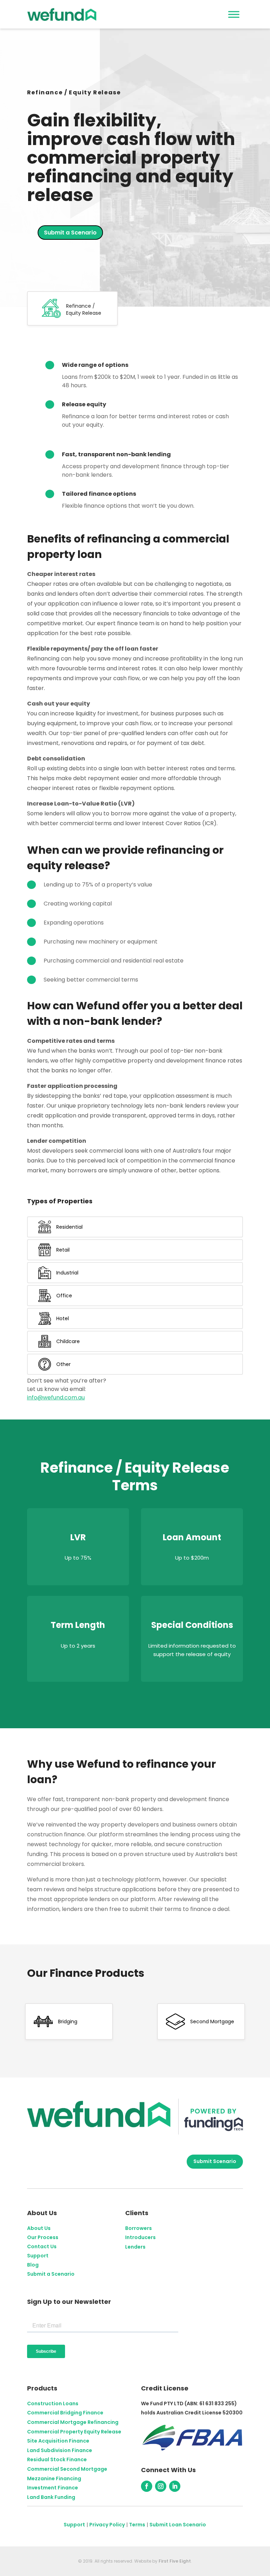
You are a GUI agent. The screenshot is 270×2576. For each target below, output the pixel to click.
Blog (33, 2265)
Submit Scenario (215, 2161)
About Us (39, 2228)
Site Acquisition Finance (58, 2441)
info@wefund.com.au (56, 1397)
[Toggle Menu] (234, 14)
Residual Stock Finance (57, 2459)
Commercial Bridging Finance (65, 2413)
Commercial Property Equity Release (74, 2432)
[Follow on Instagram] (161, 2486)
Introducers (140, 2237)
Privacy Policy (107, 2525)
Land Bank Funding (51, 2497)
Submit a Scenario (70, 233)
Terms (137, 2525)
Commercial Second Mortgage (67, 2469)
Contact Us (42, 2246)
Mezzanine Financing (54, 2478)
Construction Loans (53, 2403)
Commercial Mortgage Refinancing (73, 2422)
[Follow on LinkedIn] (175, 2486)
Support (38, 2256)
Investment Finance (53, 2488)
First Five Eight (175, 2561)
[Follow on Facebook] (147, 2486)
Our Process (43, 2237)
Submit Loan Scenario (178, 2525)
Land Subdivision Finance (60, 2450)
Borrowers (139, 2228)
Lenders (135, 2247)
